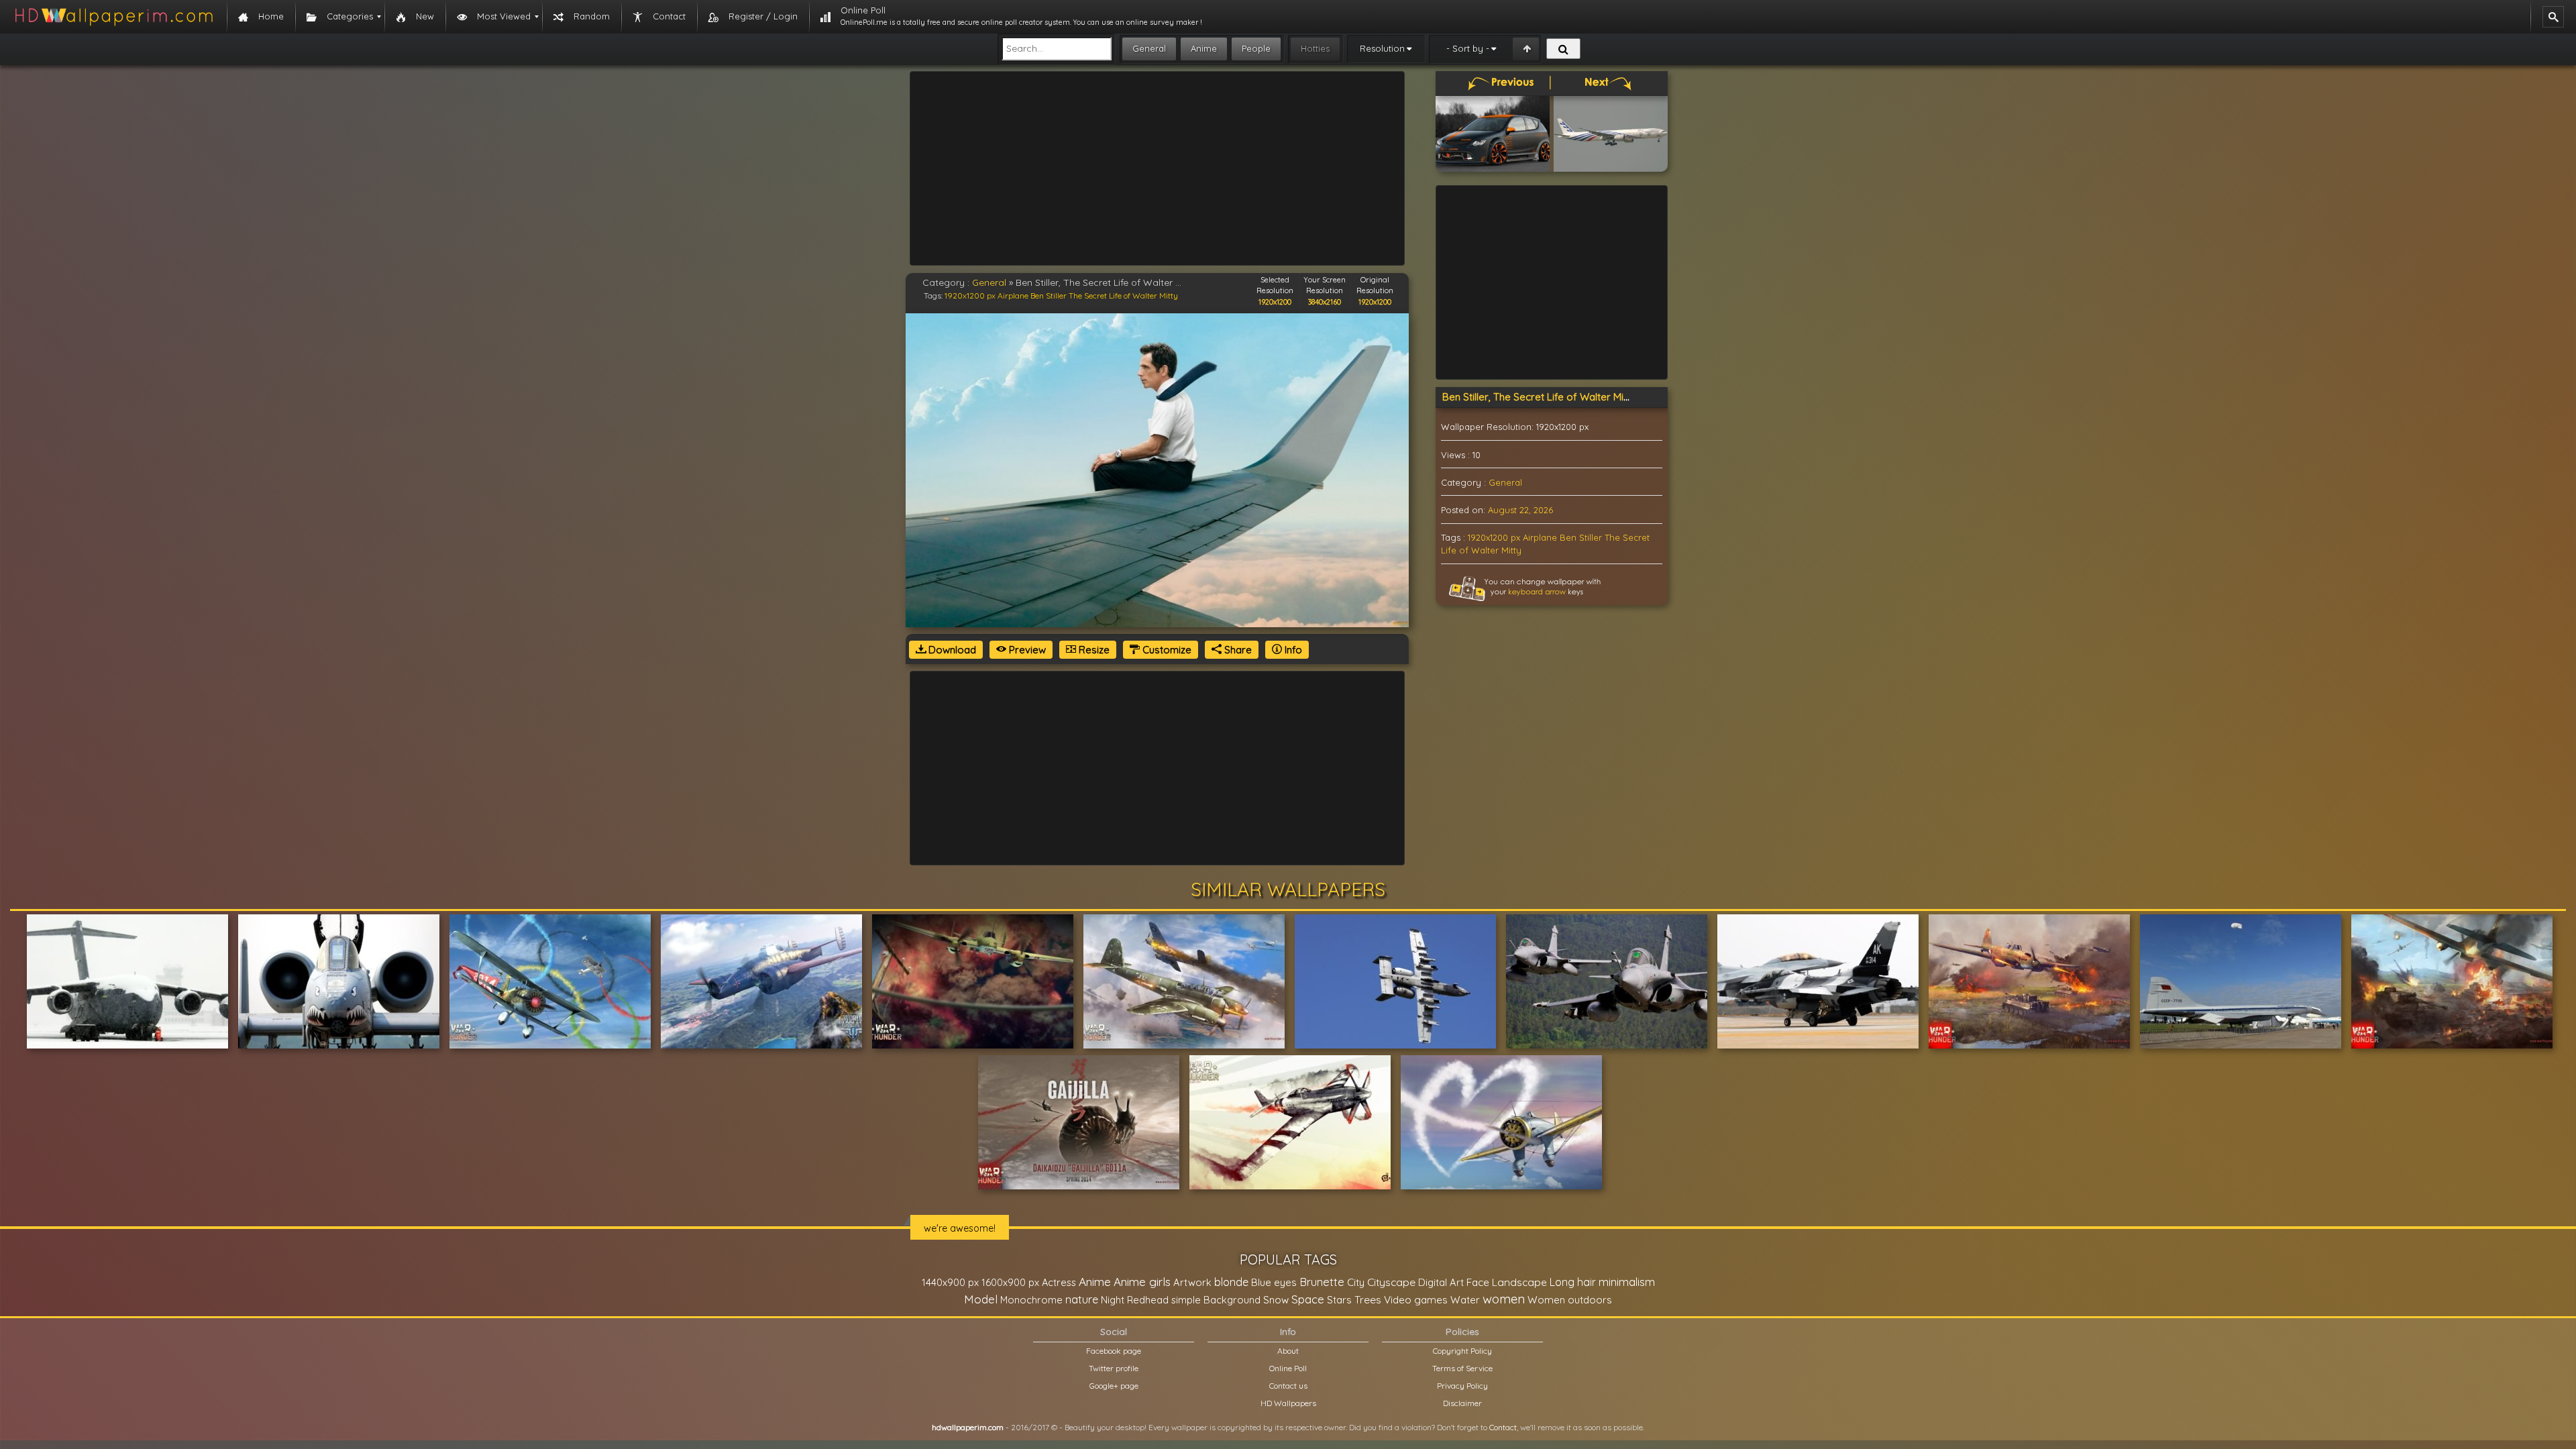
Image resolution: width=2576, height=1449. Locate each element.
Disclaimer (1462, 1403)
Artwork (1192, 1282)
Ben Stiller (1049, 296)
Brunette (1322, 1282)
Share (1237, 650)
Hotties (1315, 48)
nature (1082, 1299)
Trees (1368, 1299)
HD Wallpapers (1288, 1403)
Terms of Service (1462, 1368)
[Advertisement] (1157, 168)
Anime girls (1142, 1282)
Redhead (1148, 1300)
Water (1465, 1300)
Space (1308, 1299)
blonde (1231, 1282)
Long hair (1573, 1282)
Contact (1503, 1427)
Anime (1204, 48)
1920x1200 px (970, 296)
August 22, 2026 (1520, 510)
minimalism (1627, 1282)
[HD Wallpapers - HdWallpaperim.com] (113, 17)
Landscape (1519, 1282)
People (1256, 48)
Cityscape (1391, 1282)
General (1149, 48)
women (1504, 1299)
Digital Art (1441, 1282)
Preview (1026, 650)
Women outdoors (1570, 1300)
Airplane (1013, 296)
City (1356, 1282)
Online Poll (1288, 1368)
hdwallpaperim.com (968, 1427)
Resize (1093, 650)
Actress (1059, 1282)
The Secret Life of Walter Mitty (1123, 296)
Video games (1416, 1300)
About (1288, 1351)
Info (1292, 650)
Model (981, 1299)
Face (1478, 1282)
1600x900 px (1010, 1282)
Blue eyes (1274, 1282)
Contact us (1288, 1386)
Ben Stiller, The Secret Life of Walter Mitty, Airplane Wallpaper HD (1594, 397)
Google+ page (1114, 1386)
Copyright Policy (1462, 1351)
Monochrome (1031, 1300)
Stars (1339, 1300)
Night (1113, 1300)
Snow (1276, 1300)
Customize (1166, 650)
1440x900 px (950, 1282)
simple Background (1216, 1300)
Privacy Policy (1462, 1386)
